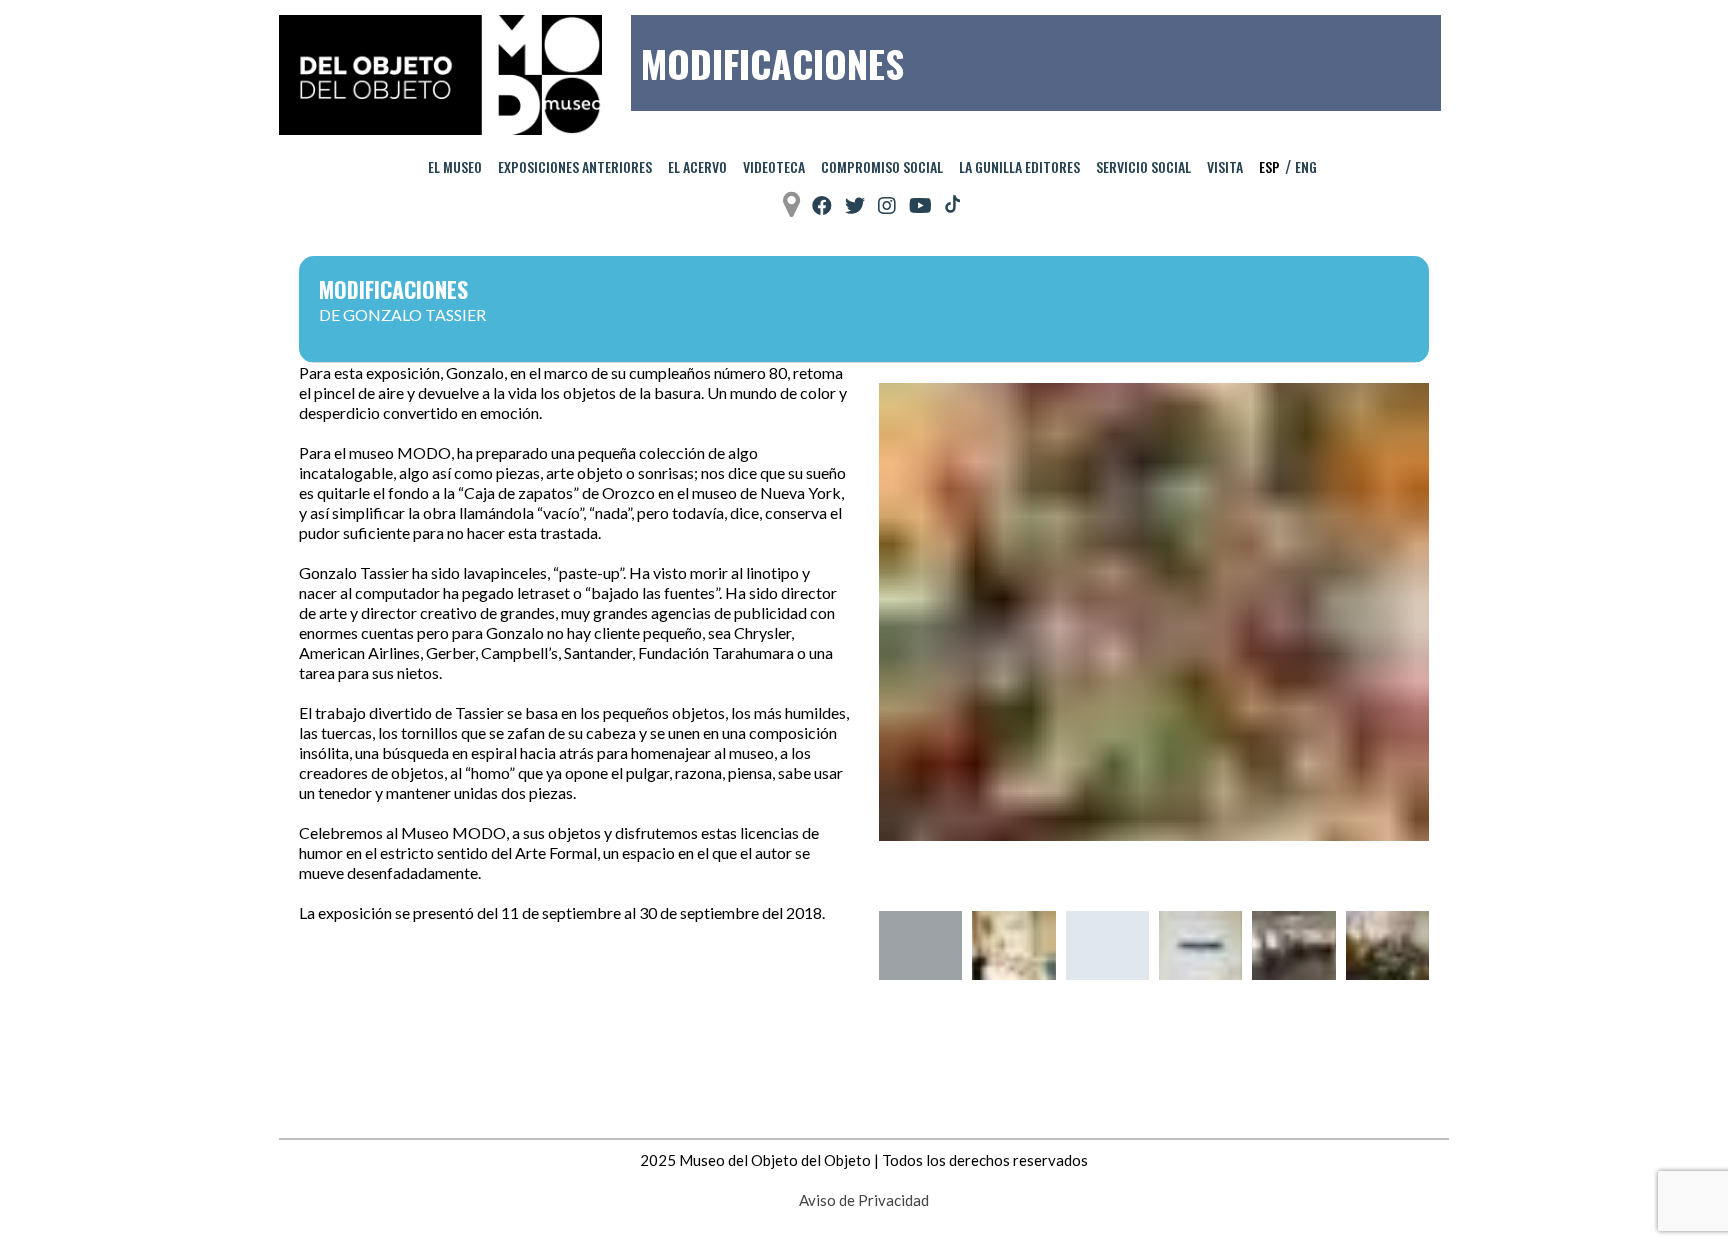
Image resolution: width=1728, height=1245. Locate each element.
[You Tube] (920, 205)
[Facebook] (822, 205)
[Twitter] (855, 205)
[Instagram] (887, 205)
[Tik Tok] (952, 205)
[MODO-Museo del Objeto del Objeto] (440, 75)
